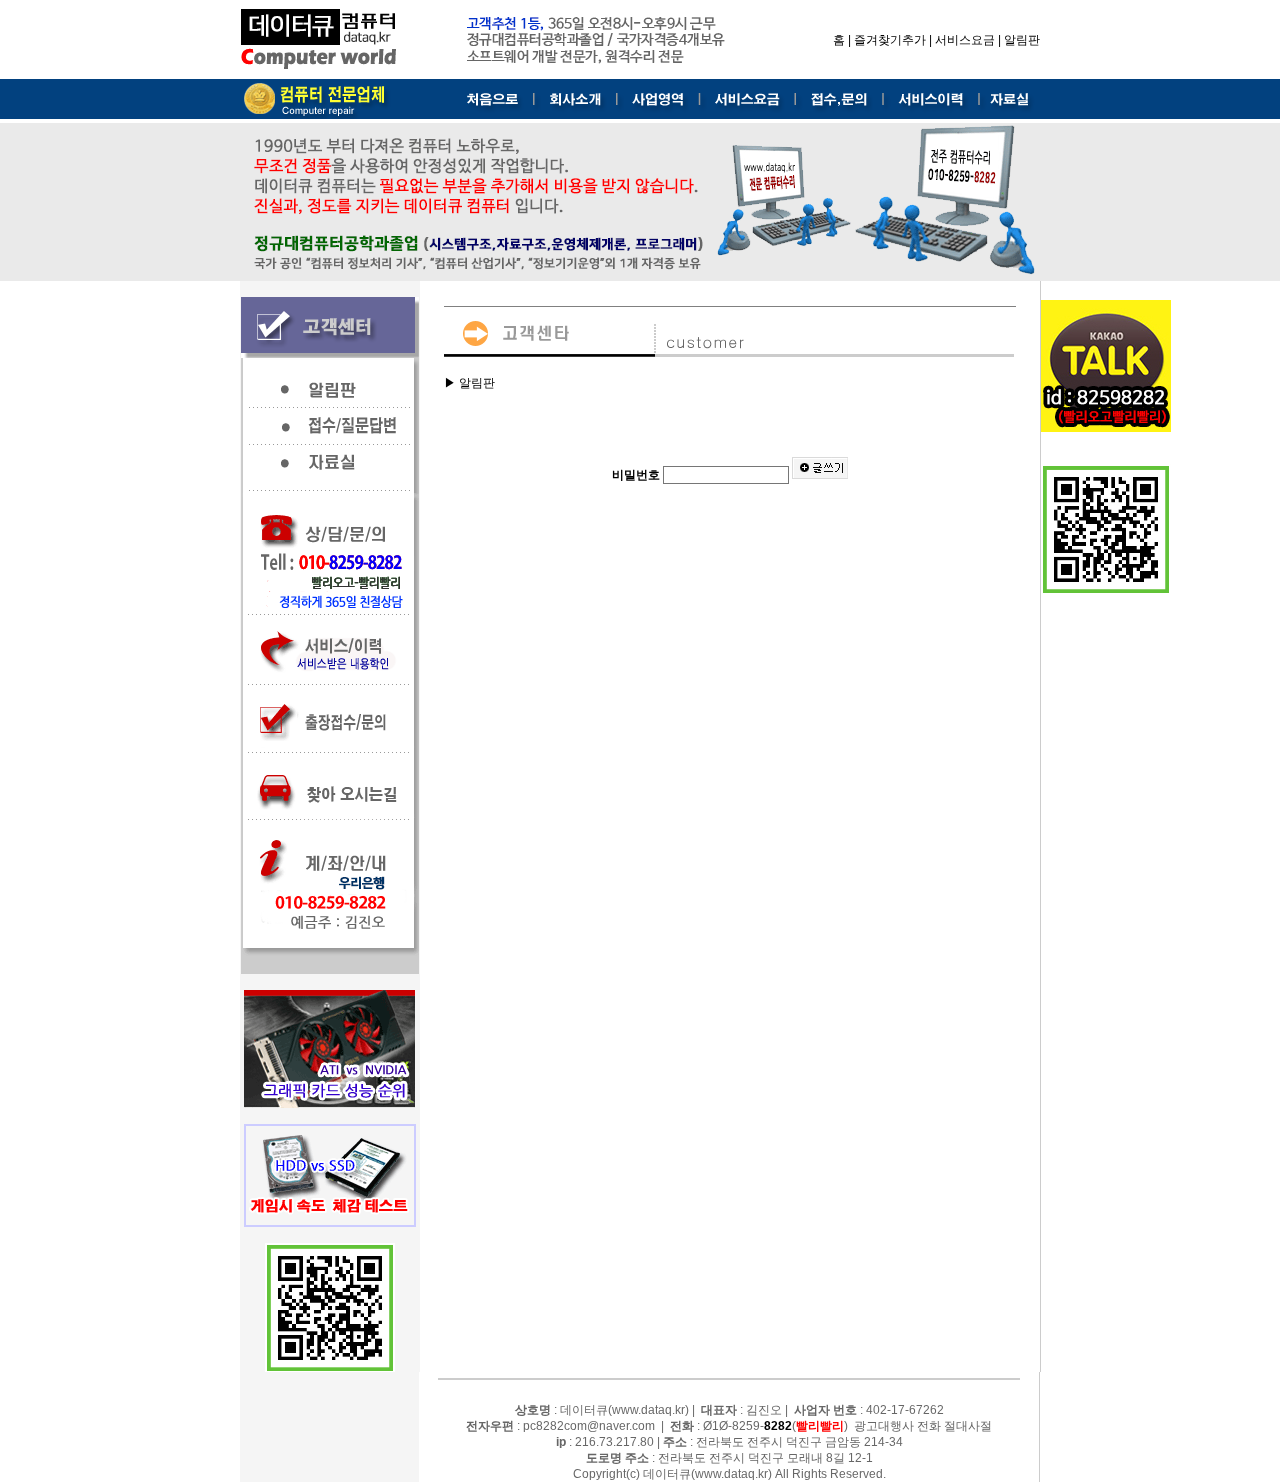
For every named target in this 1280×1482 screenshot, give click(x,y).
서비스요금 (965, 40)
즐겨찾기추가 (890, 40)
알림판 (1022, 40)
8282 (778, 1426)
